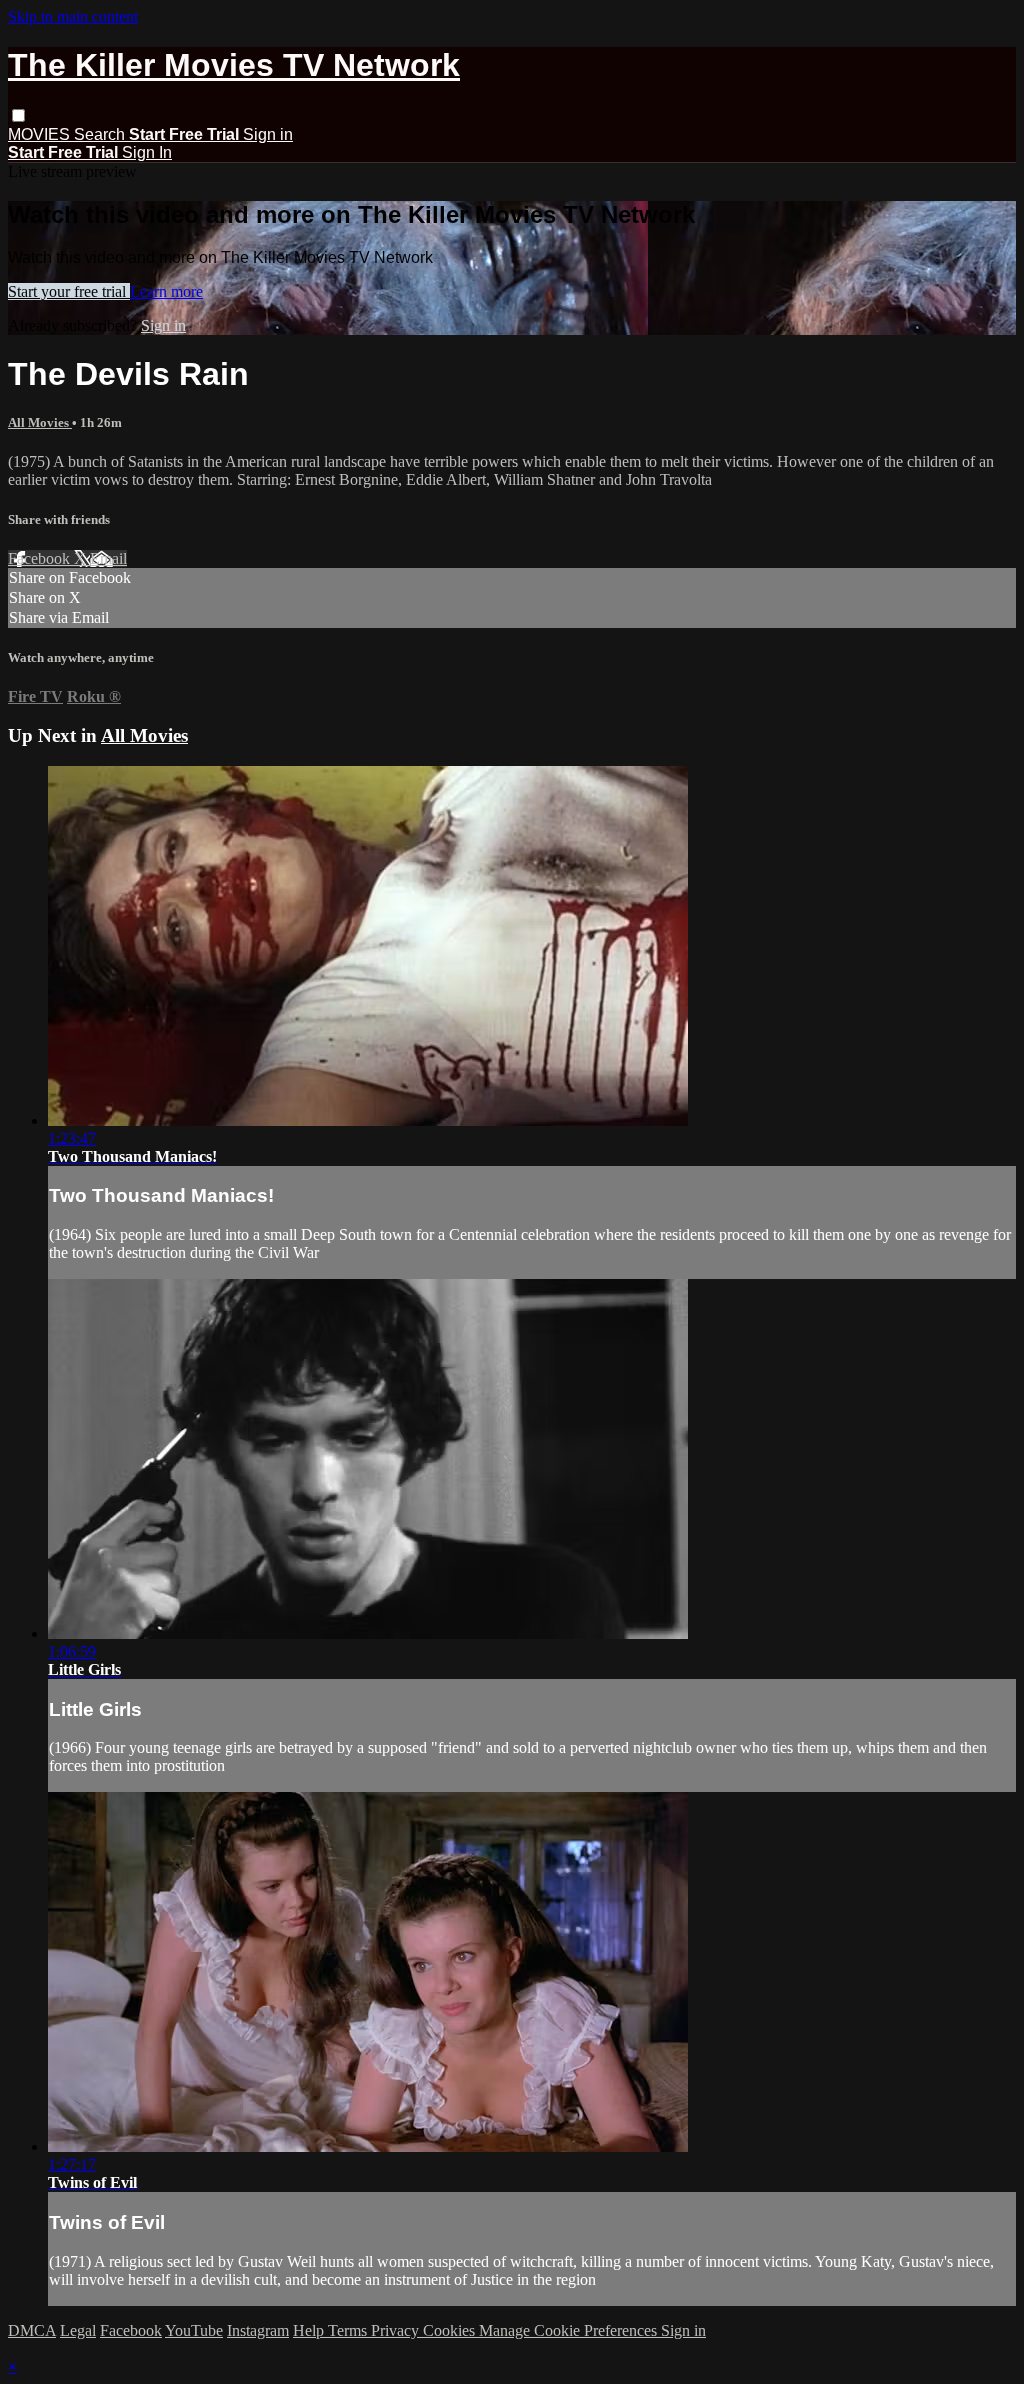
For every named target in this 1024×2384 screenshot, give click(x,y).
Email (108, 558)
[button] (18, 115)
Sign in (268, 134)
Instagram (258, 2330)
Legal (78, 2330)
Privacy (397, 2330)
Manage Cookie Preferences (570, 2330)
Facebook (41, 558)
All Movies (40, 422)
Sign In (147, 152)
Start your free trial (69, 291)
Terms (349, 2330)
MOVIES (41, 134)
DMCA (32, 2330)
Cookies (451, 2330)
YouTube (194, 2330)
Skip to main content (73, 16)
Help (310, 2330)
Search (101, 134)
